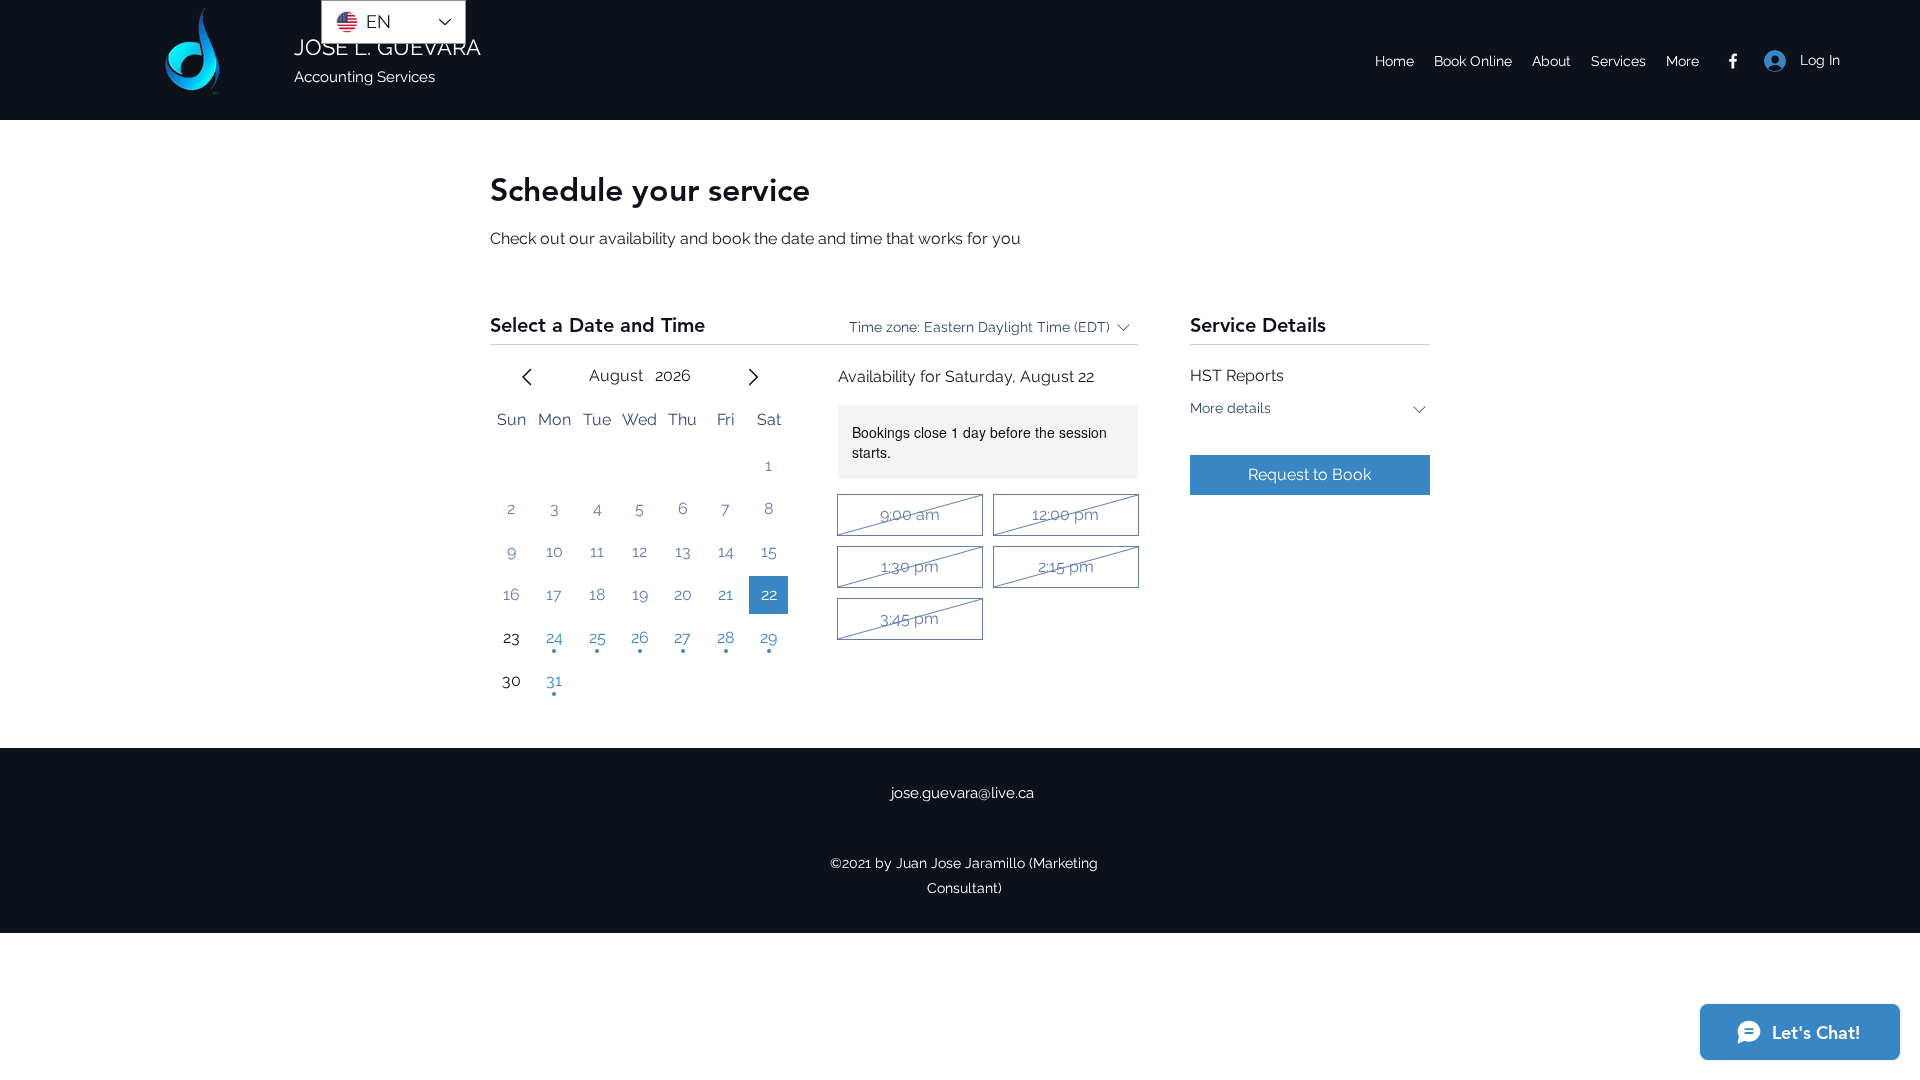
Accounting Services (364, 77)
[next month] (753, 377)
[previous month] (527, 377)
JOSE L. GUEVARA (387, 47)
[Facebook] (1733, 61)
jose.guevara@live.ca (962, 793)
